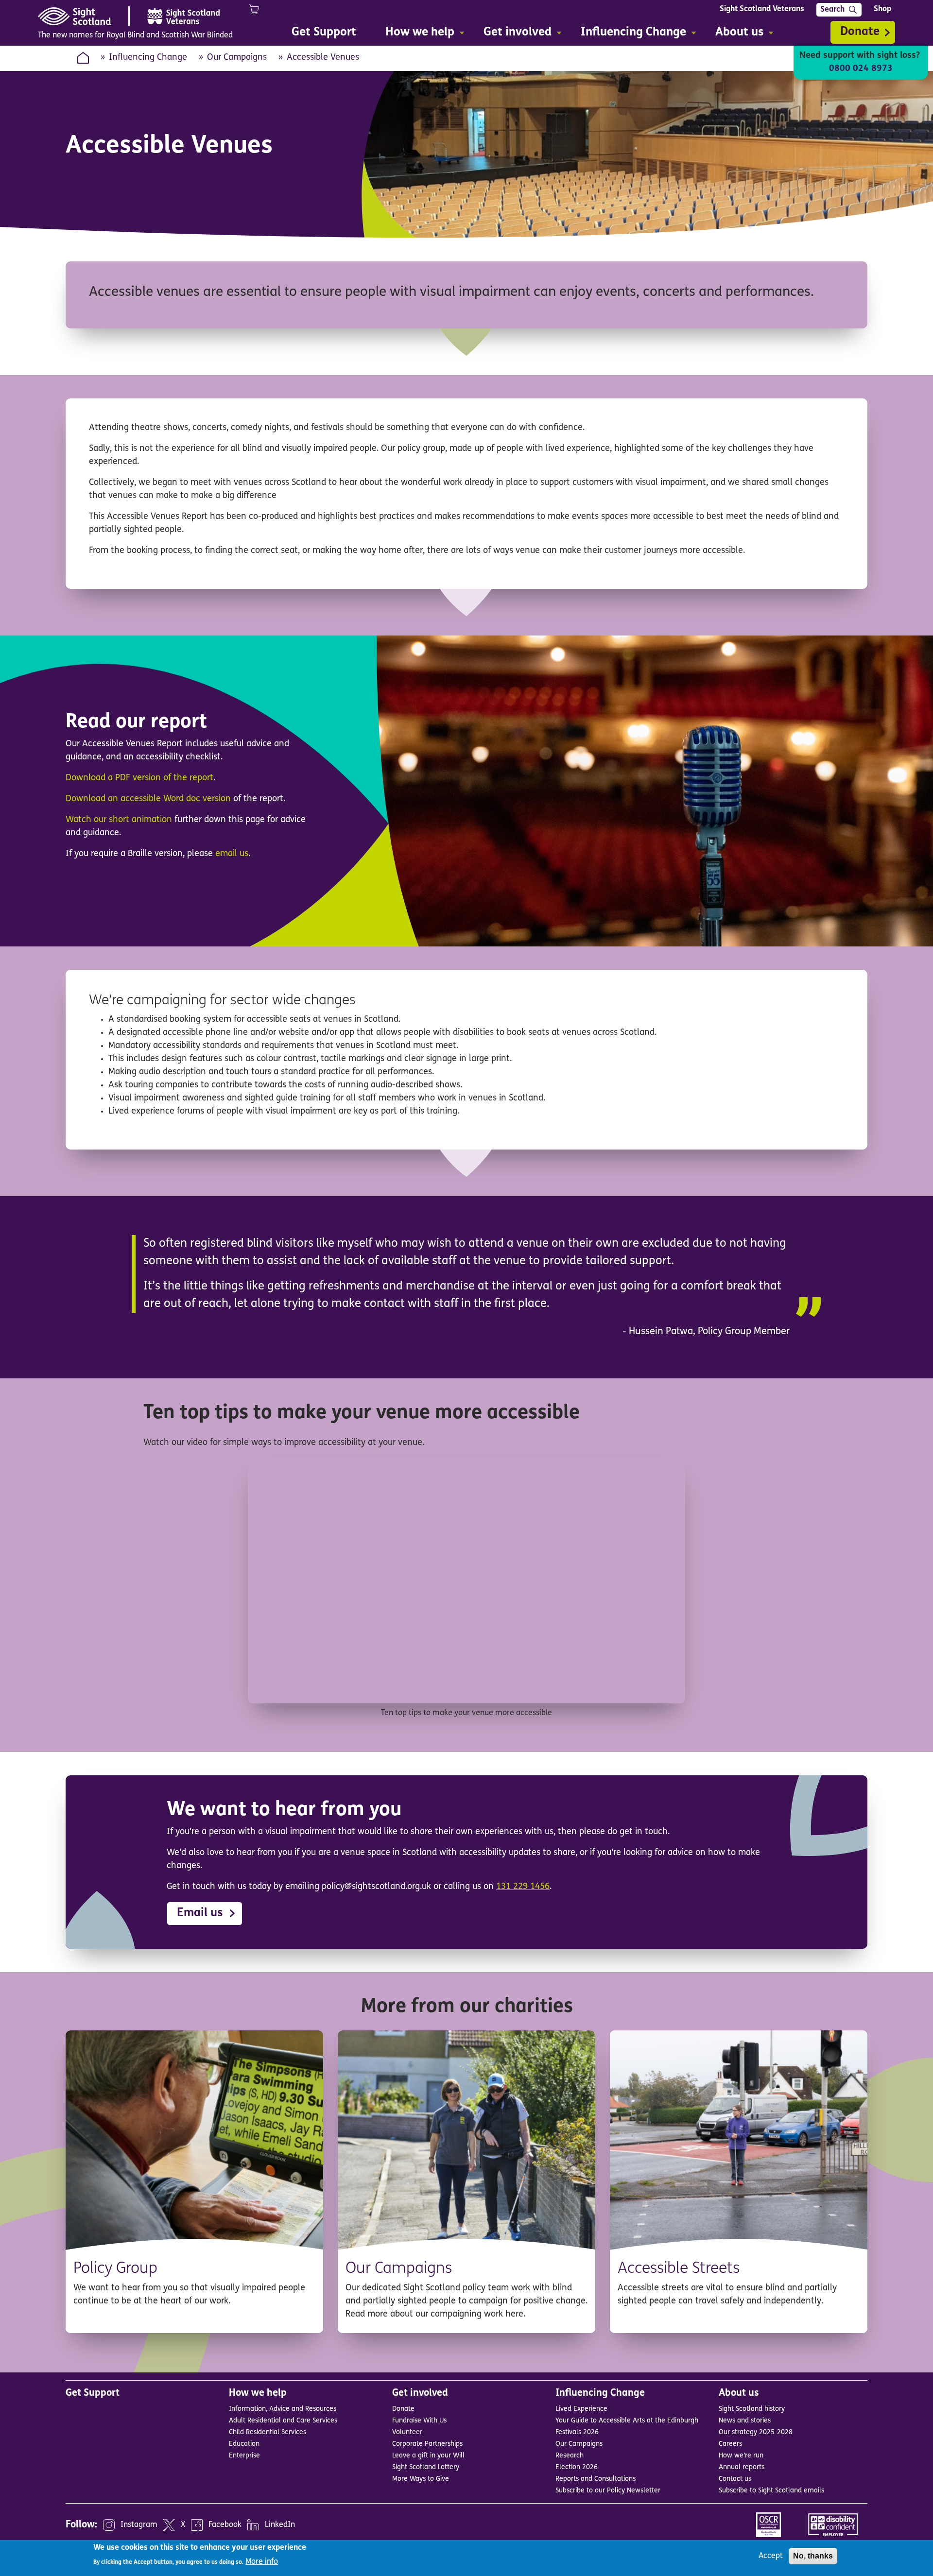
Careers (730, 2444)
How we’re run (741, 2456)
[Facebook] (197, 2525)
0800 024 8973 (861, 69)
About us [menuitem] (734, 34)
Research (570, 2456)
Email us (200, 1913)
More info (262, 2561)
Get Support (93, 2393)
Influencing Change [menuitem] (629, 34)
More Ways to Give (421, 2479)
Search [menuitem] (832, 10)
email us (232, 854)
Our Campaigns (237, 58)
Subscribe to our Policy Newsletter (608, 2491)
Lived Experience (581, 2409)
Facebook (225, 2525)
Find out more (267, 2320)
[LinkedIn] (253, 2525)
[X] (169, 2525)
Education (244, 2444)
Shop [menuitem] (882, 9)
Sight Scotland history (752, 2409)
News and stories (745, 2421)
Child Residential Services (268, 2432)
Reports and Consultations (596, 2479)
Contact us (735, 2479)
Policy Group (115, 2269)
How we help (258, 2393)
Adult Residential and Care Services (283, 2421)
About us (739, 2393)
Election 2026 (577, 2467)
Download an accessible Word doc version (148, 799)
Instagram (139, 2525)
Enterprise (244, 2456)
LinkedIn (280, 2525)
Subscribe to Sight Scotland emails (771, 2491)
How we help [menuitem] (415, 34)
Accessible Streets (679, 2269)
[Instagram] (109, 2525)
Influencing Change (148, 58)
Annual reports (742, 2467)
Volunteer (407, 2432)
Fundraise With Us (419, 2421)
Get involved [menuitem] (513, 34)
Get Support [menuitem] (324, 33)
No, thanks (813, 2556)
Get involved (420, 2393)
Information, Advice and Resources (283, 2409)
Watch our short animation (119, 820)
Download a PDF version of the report (139, 778)
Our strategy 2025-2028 (756, 2432)
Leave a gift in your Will (428, 2456)
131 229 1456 (523, 1887)
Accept (771, 2556)
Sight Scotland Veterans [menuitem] (762, 9)
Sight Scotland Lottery (426, 2467)
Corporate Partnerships (427, 2444)
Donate (860, 32)
